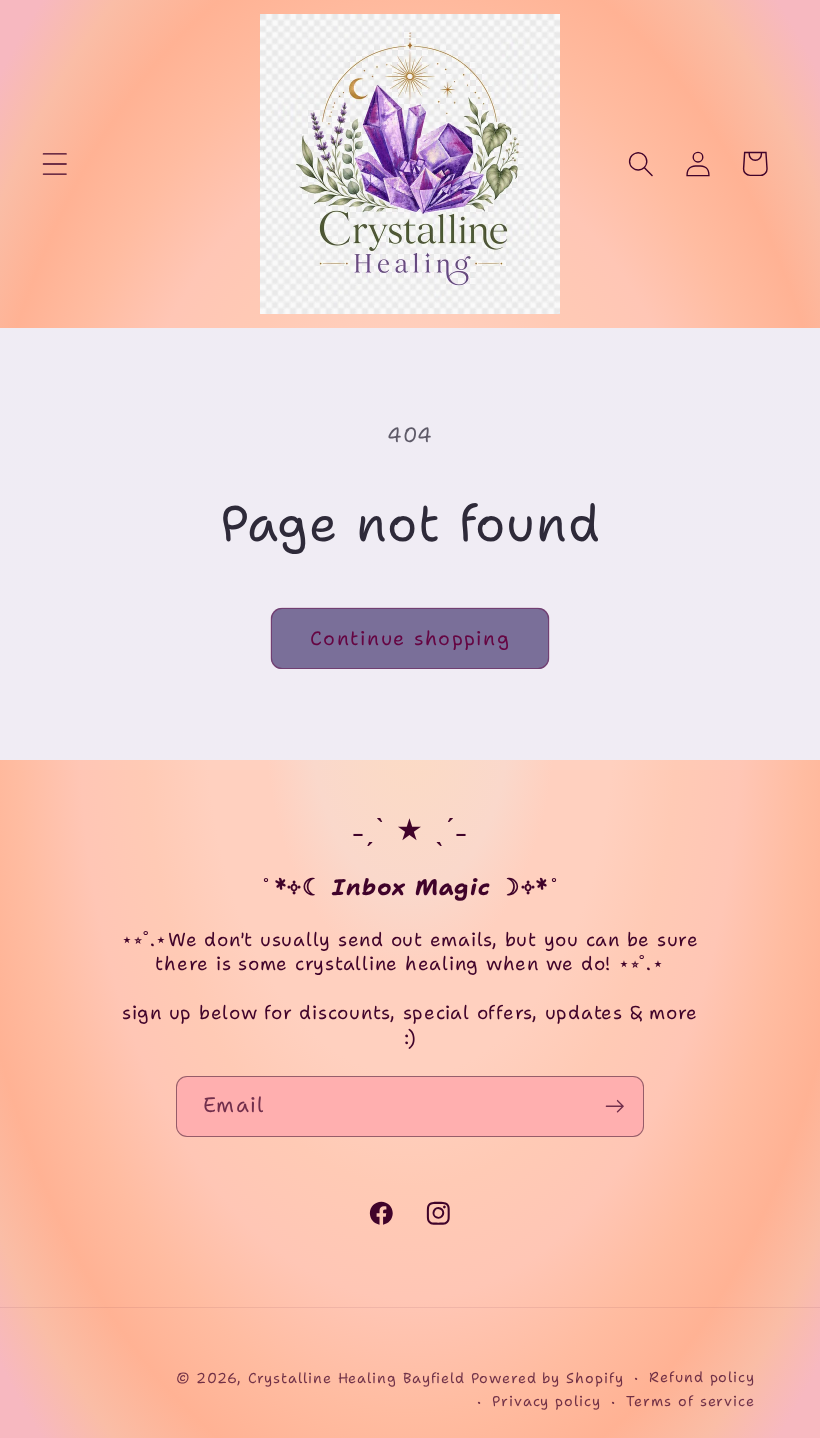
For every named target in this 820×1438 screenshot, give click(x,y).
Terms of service (690, 1401)
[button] (54, 163)
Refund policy (702, 1377)
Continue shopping (410, 638)
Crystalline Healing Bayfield (356, 1378)
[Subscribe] (614, 1106)
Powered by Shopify (547, 1378)
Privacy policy (546, 1401)
